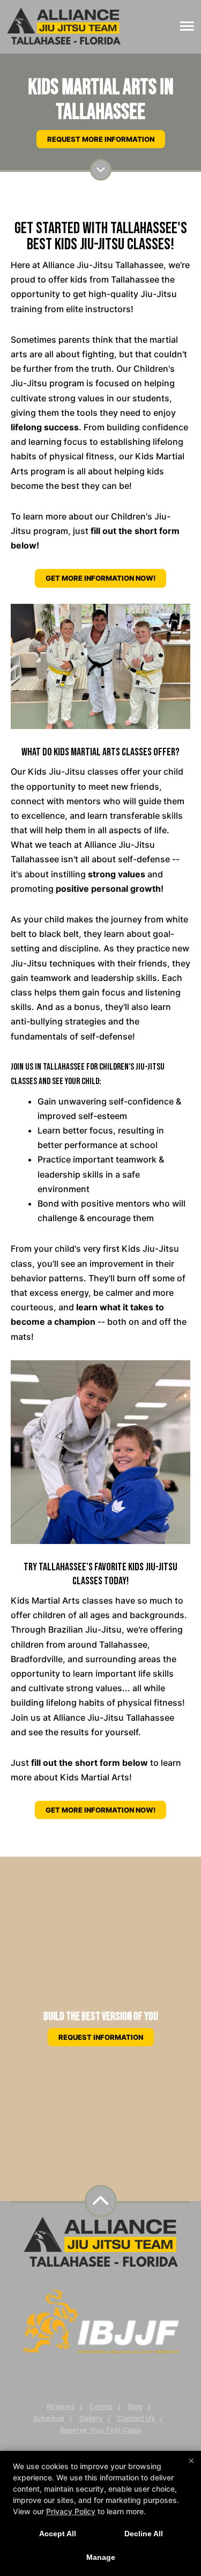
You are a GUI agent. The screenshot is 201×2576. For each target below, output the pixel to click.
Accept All (58, 2534)
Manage (101, 2557)
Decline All (144, 2534)
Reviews (61, 2406)
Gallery (91, 2418)
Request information (101, 2037)
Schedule (49, 2418)
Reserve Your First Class (100, 2430)
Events (101, 2406)
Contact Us (136, 2418)
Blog (135, 2406)
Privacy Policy (71, 2511)
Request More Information (101, 139)
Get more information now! (100, 578)
